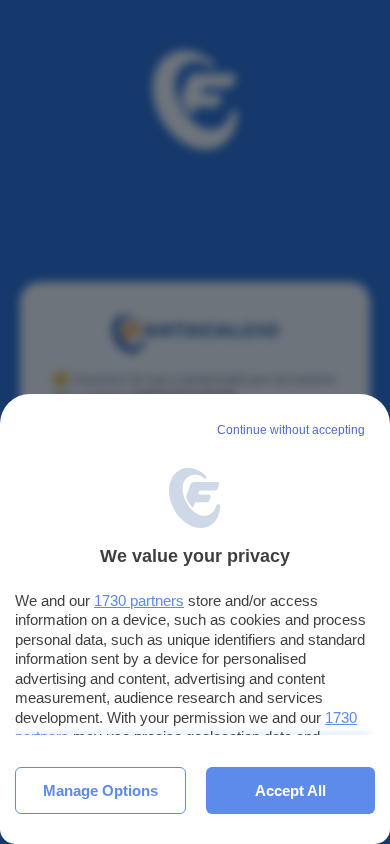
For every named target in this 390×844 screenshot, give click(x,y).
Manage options (100, 790)
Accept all (290, 790)
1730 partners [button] (139, 600)
